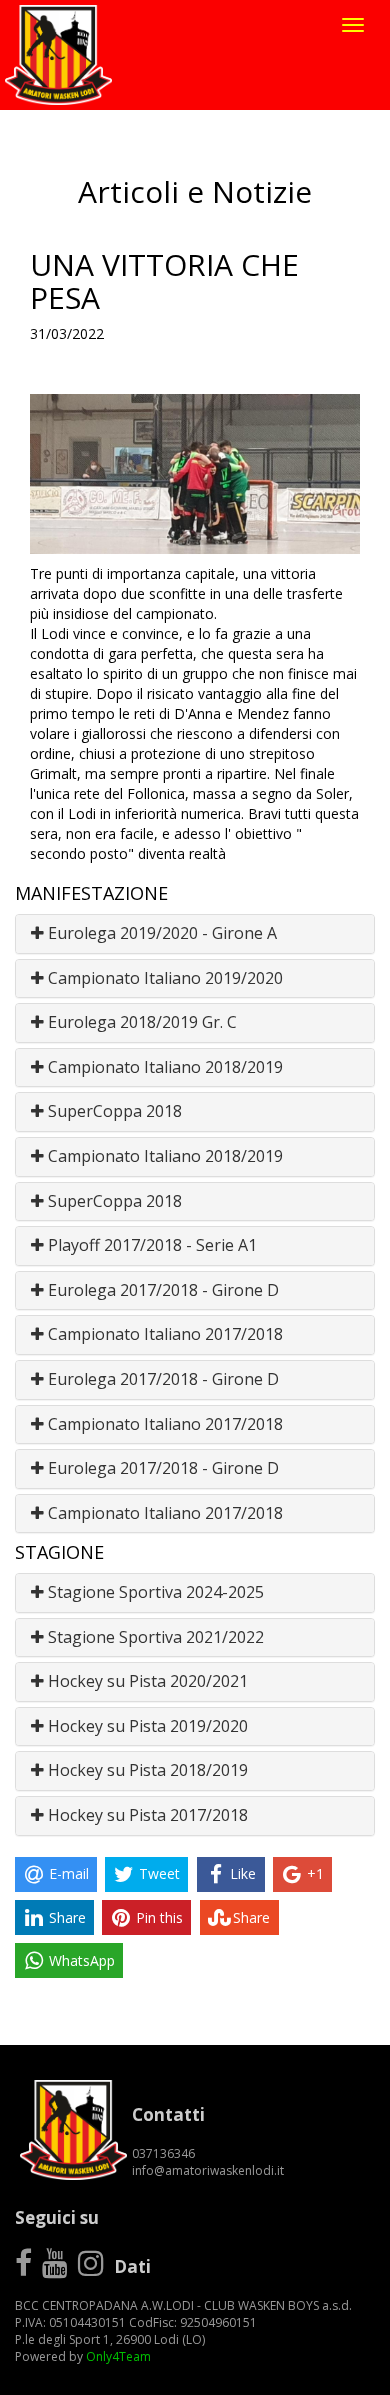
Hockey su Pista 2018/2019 (146, 1770)
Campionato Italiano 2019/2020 (163, 978)
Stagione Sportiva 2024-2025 (154, 1592)
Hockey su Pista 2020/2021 (146, 1681)
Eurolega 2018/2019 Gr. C (140, 1022)
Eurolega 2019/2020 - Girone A (160, 933)
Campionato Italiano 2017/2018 (163, 1334)
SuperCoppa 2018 (113, 1111)
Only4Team (118, 2356)
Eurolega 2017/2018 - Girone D (161, 1290)
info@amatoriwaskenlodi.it (208, 2170)
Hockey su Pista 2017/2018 (146, 1815)
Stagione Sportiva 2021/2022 (154, 1637)
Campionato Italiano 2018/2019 (163, 1067)
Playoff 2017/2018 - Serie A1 (150, 1245)
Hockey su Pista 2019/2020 (146, 1726)
